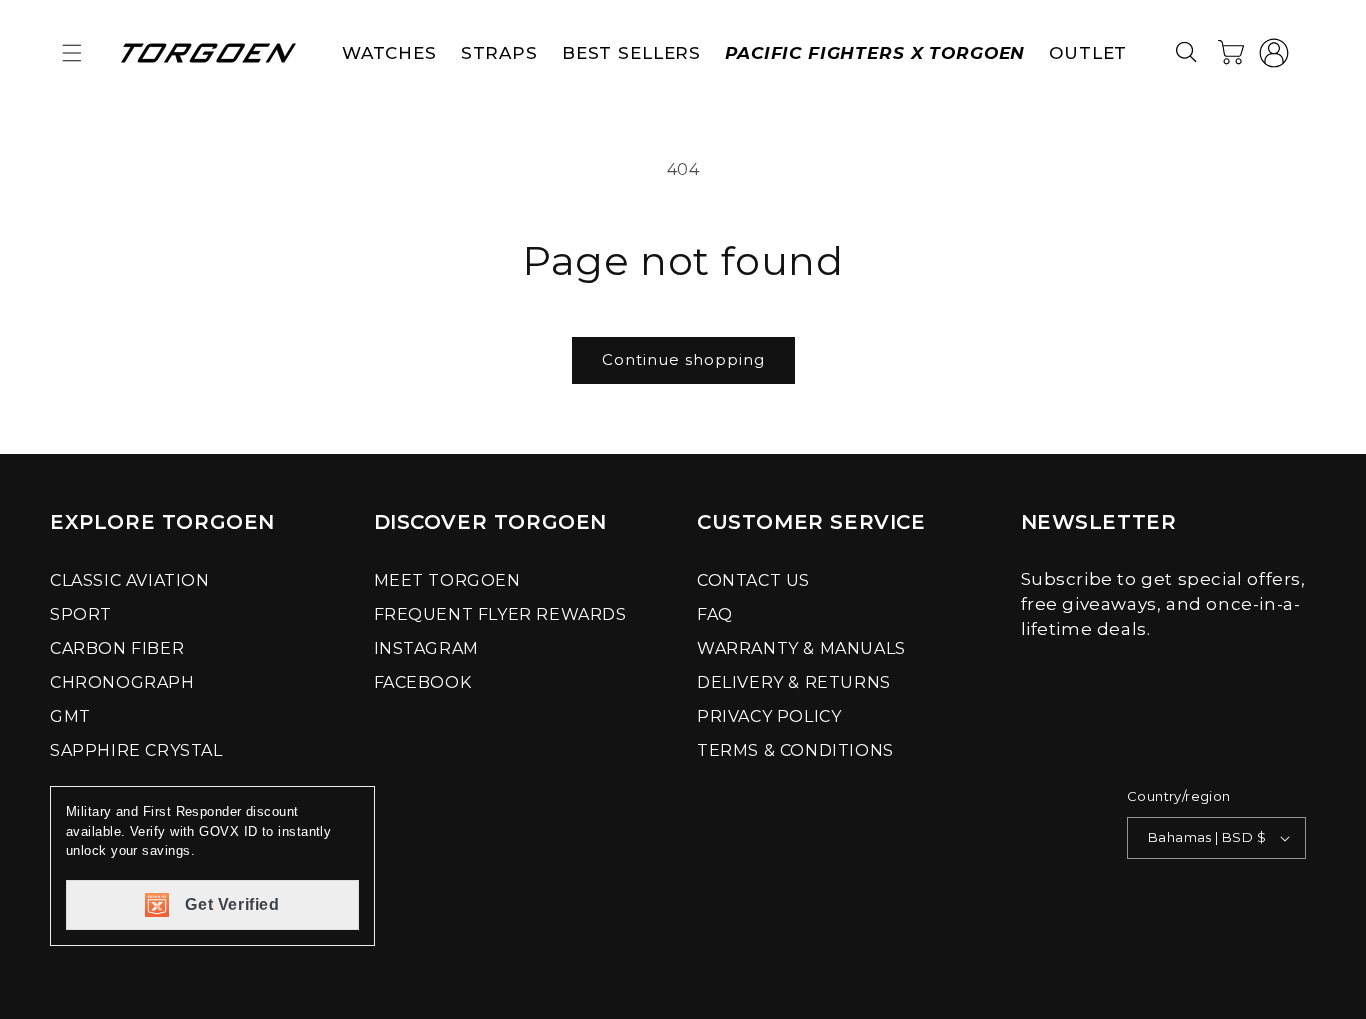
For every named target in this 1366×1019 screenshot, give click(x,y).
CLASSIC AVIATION (130, 580)
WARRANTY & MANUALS (801, 648)
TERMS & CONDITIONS (795, 750)
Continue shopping (683, 359)
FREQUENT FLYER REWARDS (500, 614)
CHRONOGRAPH (122, 682)
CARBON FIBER (117, 648)
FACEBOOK (423, 682)
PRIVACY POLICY (769, 716)
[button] (72, 53)
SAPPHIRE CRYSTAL (136, 750)
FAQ (715, 614)
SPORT (81, 614)
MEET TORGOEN (447, 580)
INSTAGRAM (426, 648)
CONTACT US (753, 580)
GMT (70, 716)
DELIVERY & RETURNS (794, 682)
